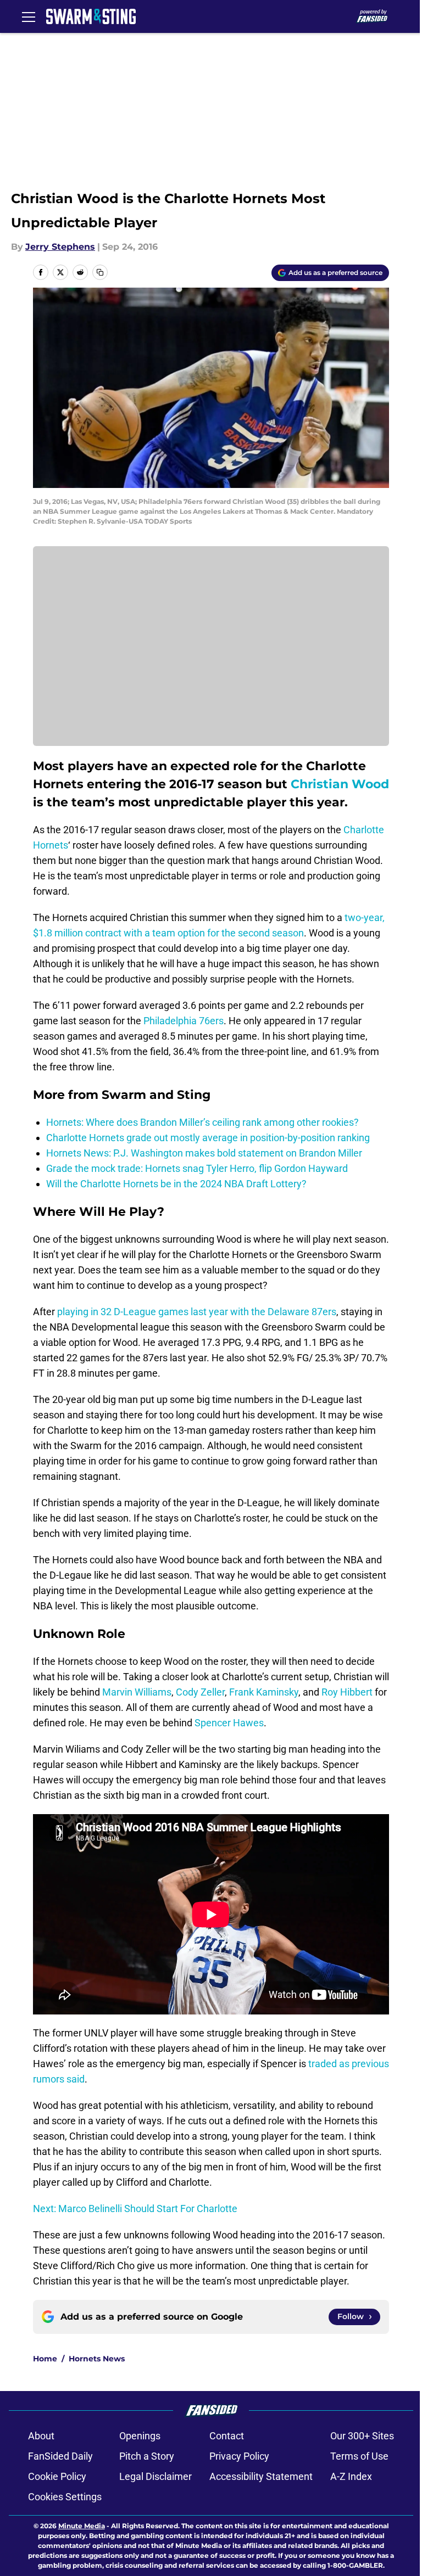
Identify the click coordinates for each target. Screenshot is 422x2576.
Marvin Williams (137, 1692)
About (41, 2436)
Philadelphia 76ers (184, 1021)
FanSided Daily (60, 2456)
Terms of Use (359, 2456)
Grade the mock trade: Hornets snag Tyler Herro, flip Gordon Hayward (197, 1168)
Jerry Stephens (60, 247)
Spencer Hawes (229, 1723)
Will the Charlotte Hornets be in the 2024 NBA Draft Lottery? (176, 1184)
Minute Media (82, 2526)
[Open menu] (29, 16)
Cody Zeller (200, 1692)
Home (45, 2359)
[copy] (100, 272)
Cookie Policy (57, 2476)
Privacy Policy (239, 2456)
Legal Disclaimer (156, 2476)
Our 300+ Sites (362, 2436)
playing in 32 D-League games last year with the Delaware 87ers (197, 1312)
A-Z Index (351, 2476)
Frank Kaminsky (264, 1692)
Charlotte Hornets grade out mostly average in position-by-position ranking (208, 1138)
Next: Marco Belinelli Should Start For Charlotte (135, 2209)
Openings (140, 2436)
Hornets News (97, 2359)
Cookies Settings (65, 2497)
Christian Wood (340, 784)
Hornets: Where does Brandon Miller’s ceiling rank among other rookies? (202, 1122)
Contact (227, 2436)
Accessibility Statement (261, 2476)
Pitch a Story (147, 2456)
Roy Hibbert (347, 1692)
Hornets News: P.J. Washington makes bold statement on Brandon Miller (204, 1153)
